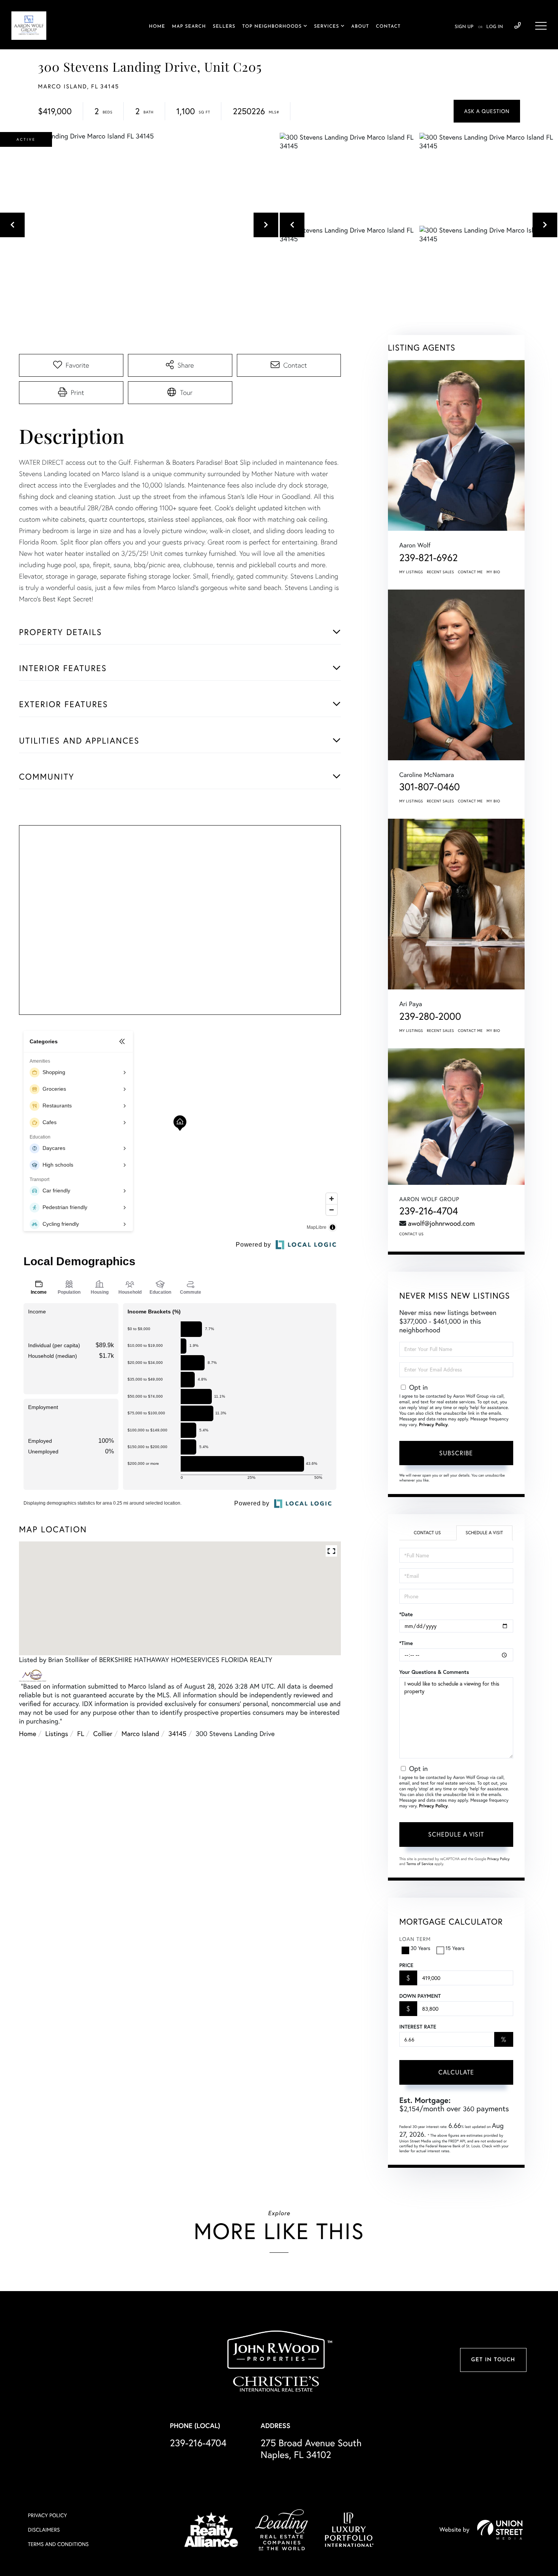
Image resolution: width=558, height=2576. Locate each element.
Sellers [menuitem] (224, 27)
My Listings (411, 572)
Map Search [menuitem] (189, 27)
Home (28, 1734)
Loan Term (415, 1939)
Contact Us (411, 1234)
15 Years (455, 1948)
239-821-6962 (429, 558)
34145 (177, 1734)
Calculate (456, 2072)
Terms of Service (420, 1864)
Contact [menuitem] (388, 27)
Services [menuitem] (326, 27)
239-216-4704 (518, 26)
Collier (103, 1734)
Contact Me (470, 572)
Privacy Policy (433, 1425)
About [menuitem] (360, 27)
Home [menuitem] (157, 27)
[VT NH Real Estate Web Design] (500, 2530)
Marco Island (140, 1734)
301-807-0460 (430, 787)
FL (80, 1734)
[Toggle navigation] (541, 26)
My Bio (493, 572)
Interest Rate (418, 2027)
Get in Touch (493, 2360)
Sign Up (464, 27)
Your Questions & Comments (434, 1672)
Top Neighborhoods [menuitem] (272, 27)
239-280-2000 (430, 1016)
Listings (57, 1734)
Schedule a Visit (484, 1533)
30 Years (421, 1948)
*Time (406, 1643)
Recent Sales (441, 572)
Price (406, 1965)
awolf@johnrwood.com (441, 1223)
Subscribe (456, 1453)
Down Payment (420, 1996)
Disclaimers (44, 2530)
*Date (406, 1614)
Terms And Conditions (58, 2544)
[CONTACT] (487, 111)
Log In (495, 27)
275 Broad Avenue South (311, 2449)
